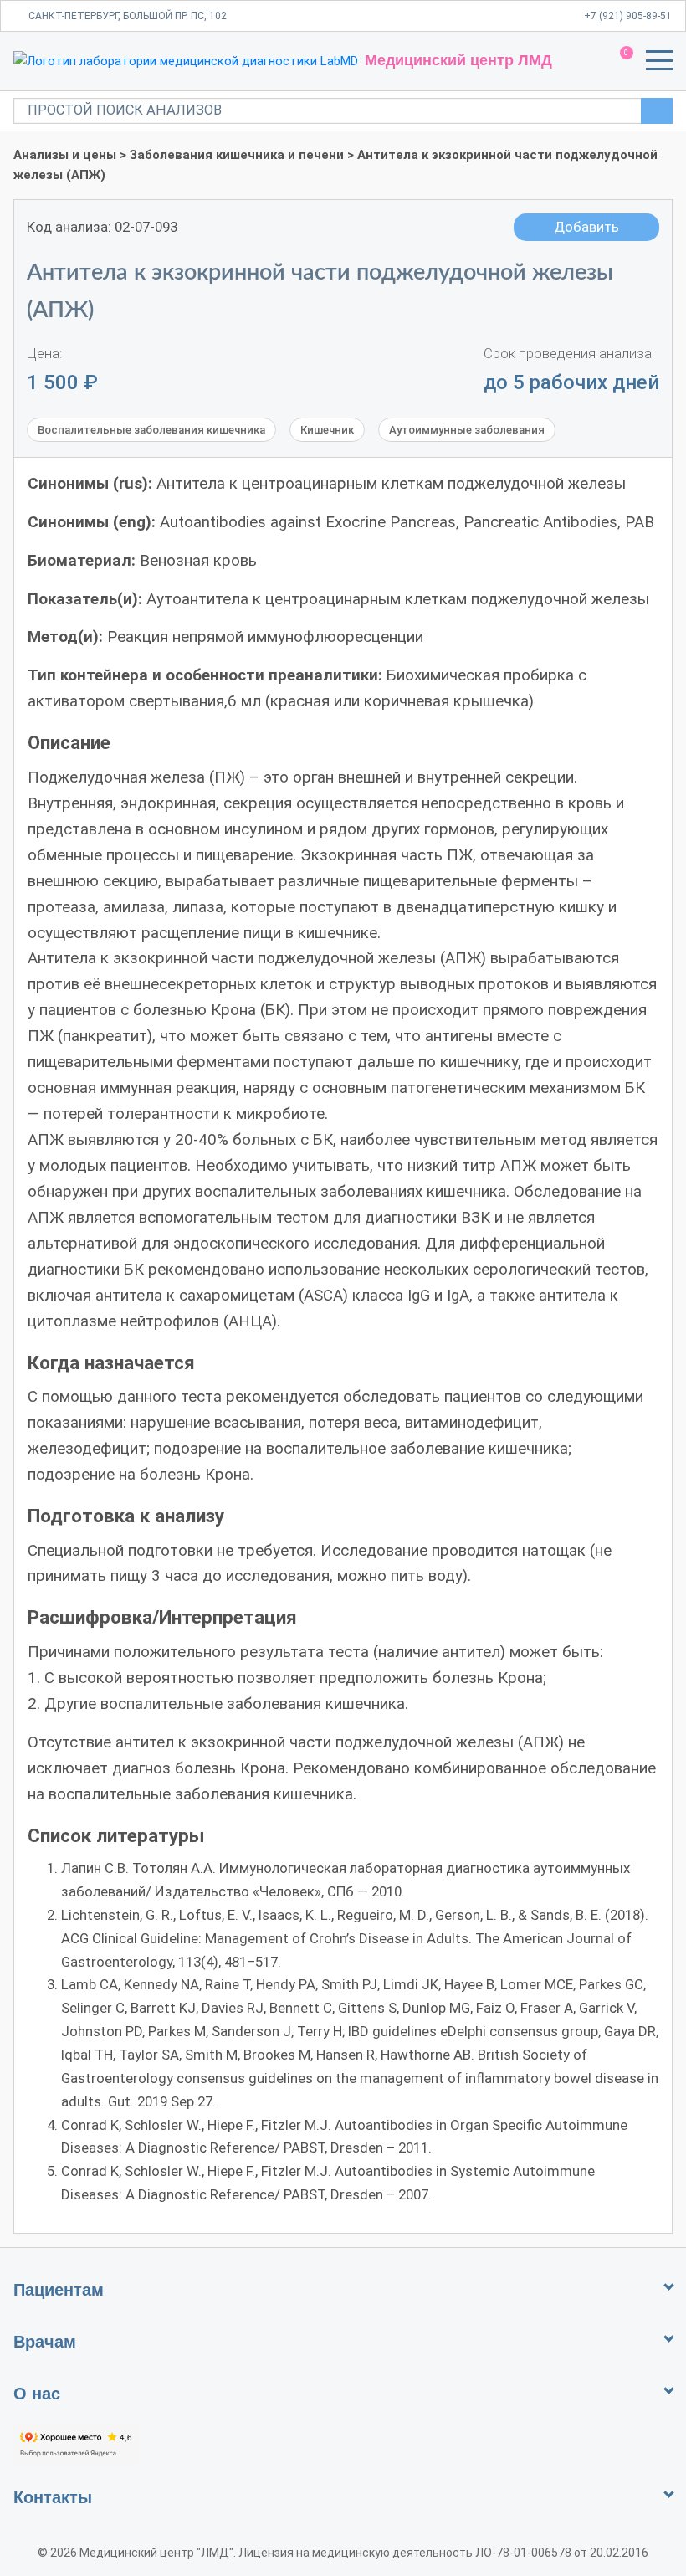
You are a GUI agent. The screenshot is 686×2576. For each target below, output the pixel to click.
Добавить (586, 227)
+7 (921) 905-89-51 (628, 16)
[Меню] (659, 64)
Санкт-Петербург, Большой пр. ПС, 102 (128, 16)
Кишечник (327, 430)
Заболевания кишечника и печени (237, 155)
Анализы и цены (65, 155)
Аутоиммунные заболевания (467, 430)
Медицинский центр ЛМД (458, 60)
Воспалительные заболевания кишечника (151, 430)
